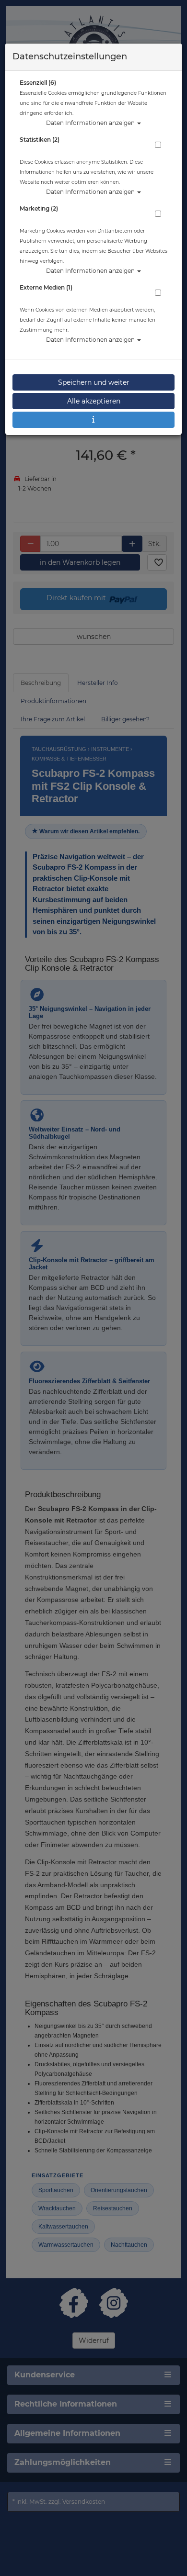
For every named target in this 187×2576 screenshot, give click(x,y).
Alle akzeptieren (94, 401)
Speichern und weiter (94, 382)
